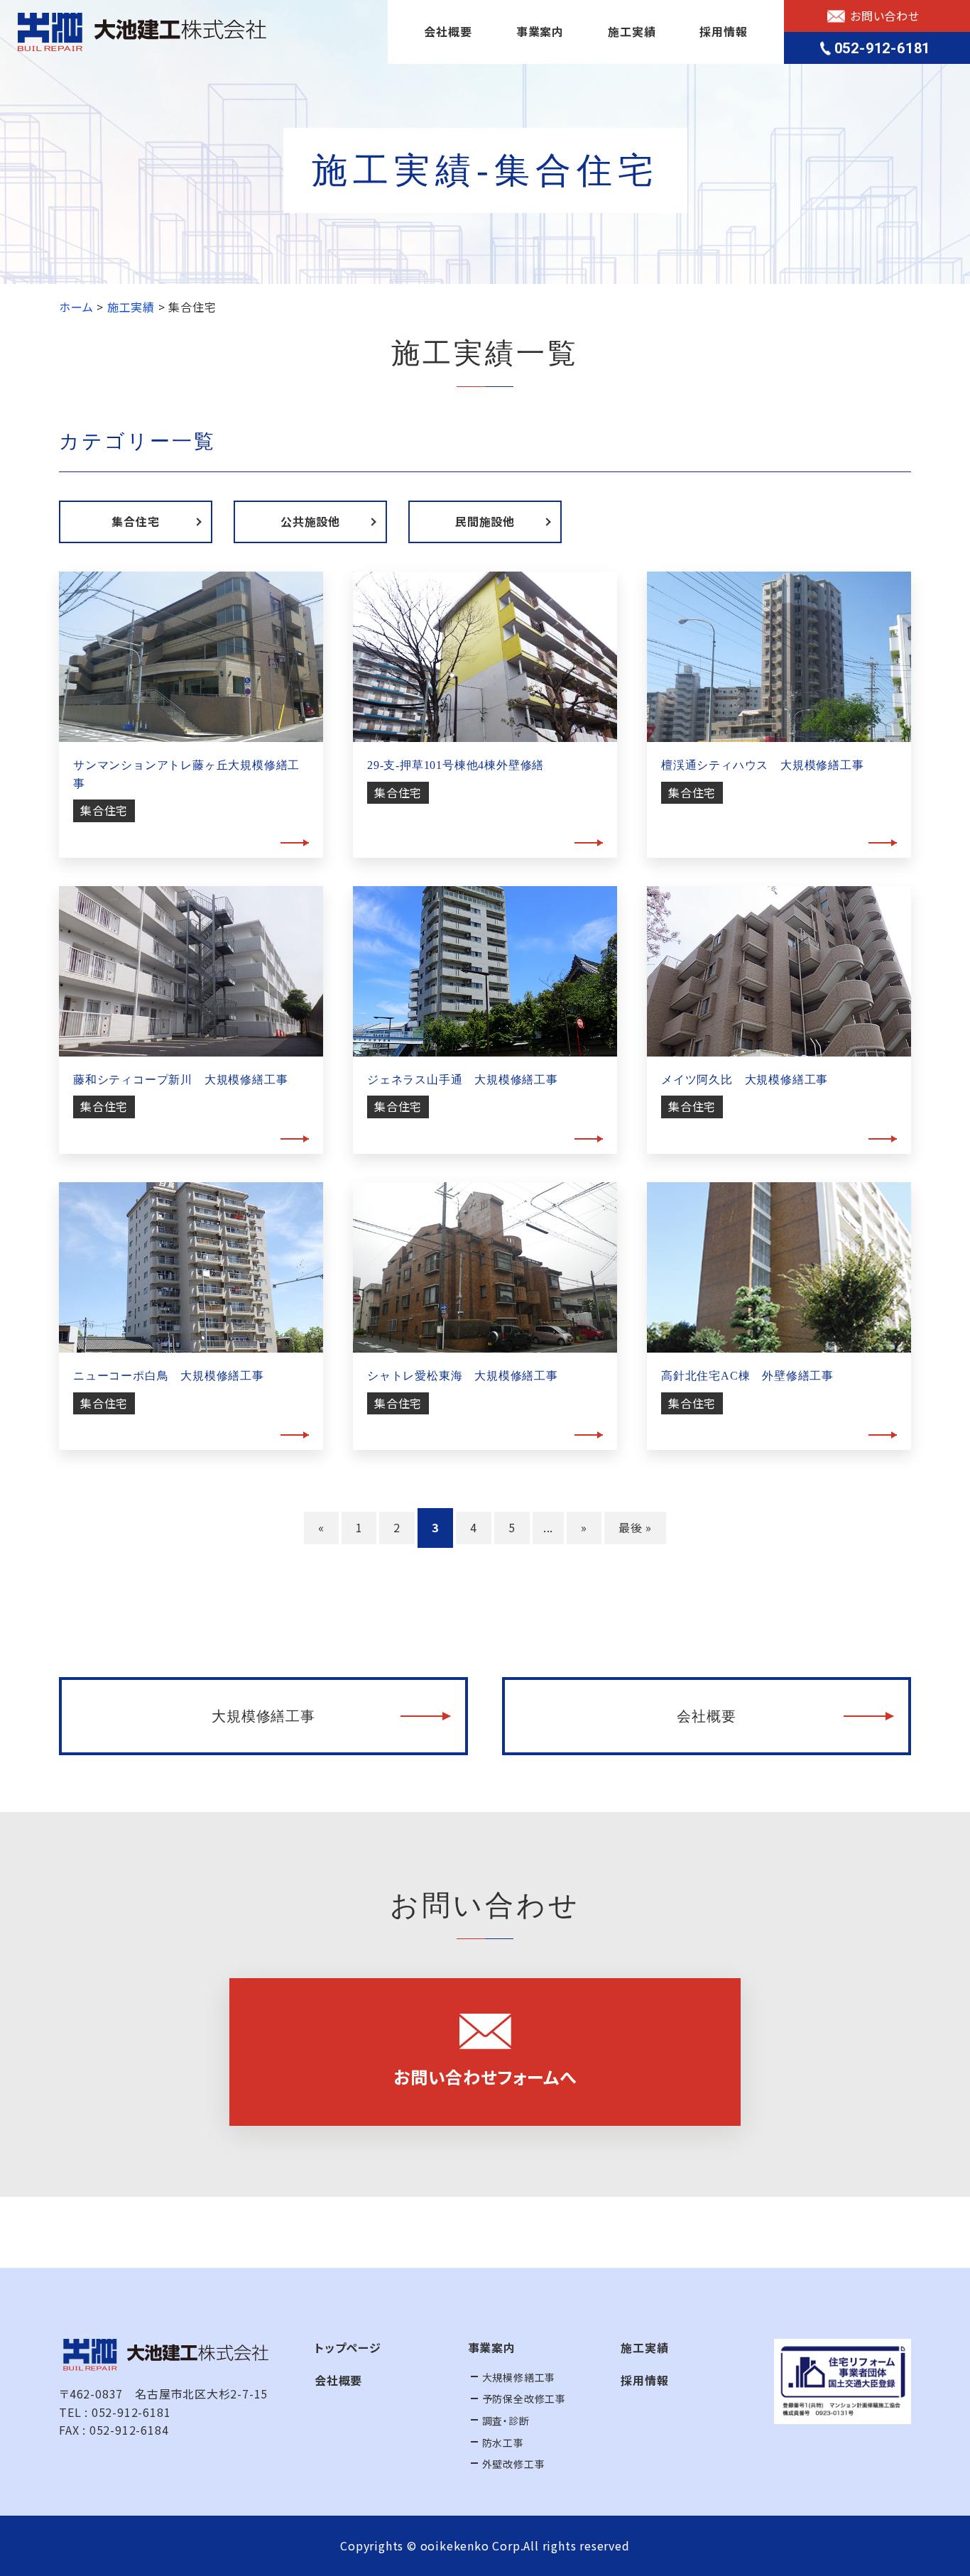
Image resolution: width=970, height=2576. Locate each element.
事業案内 (540, 31)
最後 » (635, 1527)
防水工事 (503, 2443)
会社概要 (448, 31)
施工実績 (632, 31)
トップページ (348, 2347)
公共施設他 (310, 521)
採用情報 (723, 31)
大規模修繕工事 (263, 1716)
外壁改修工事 (514, 2464)
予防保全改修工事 (524, 2398)
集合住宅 (135, 521)
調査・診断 (506, 2421)
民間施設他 (485, 521)
